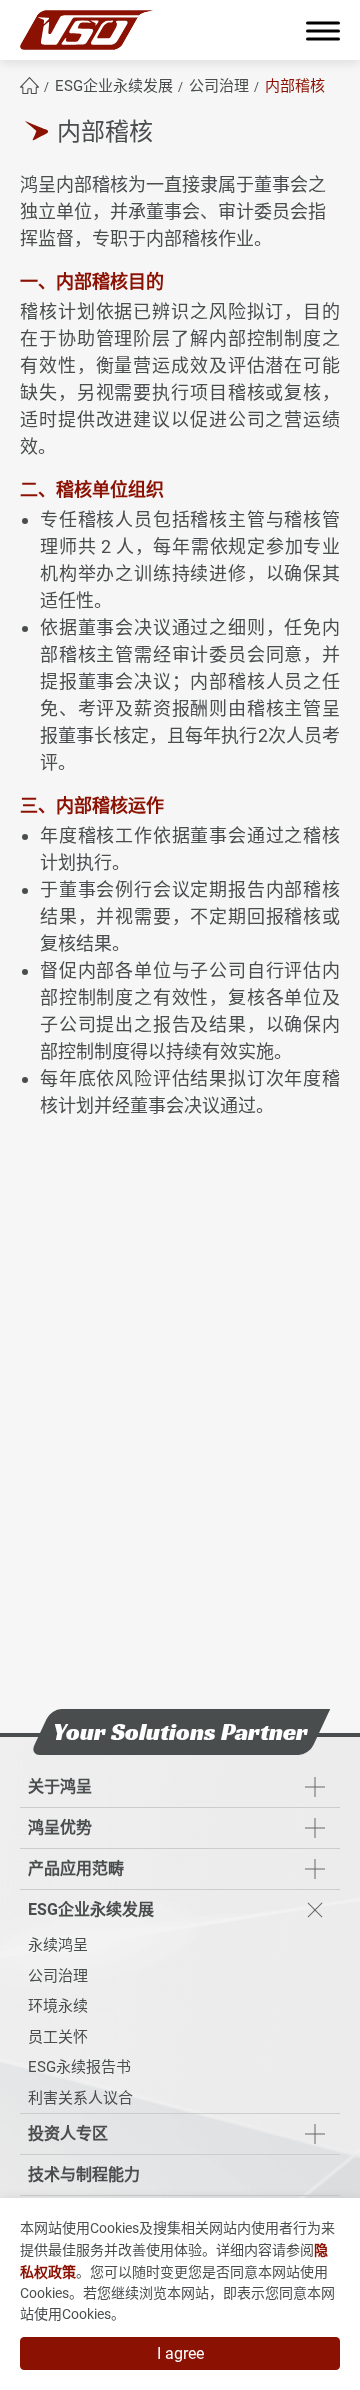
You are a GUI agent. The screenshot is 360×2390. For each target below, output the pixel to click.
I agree (180, 2353)
